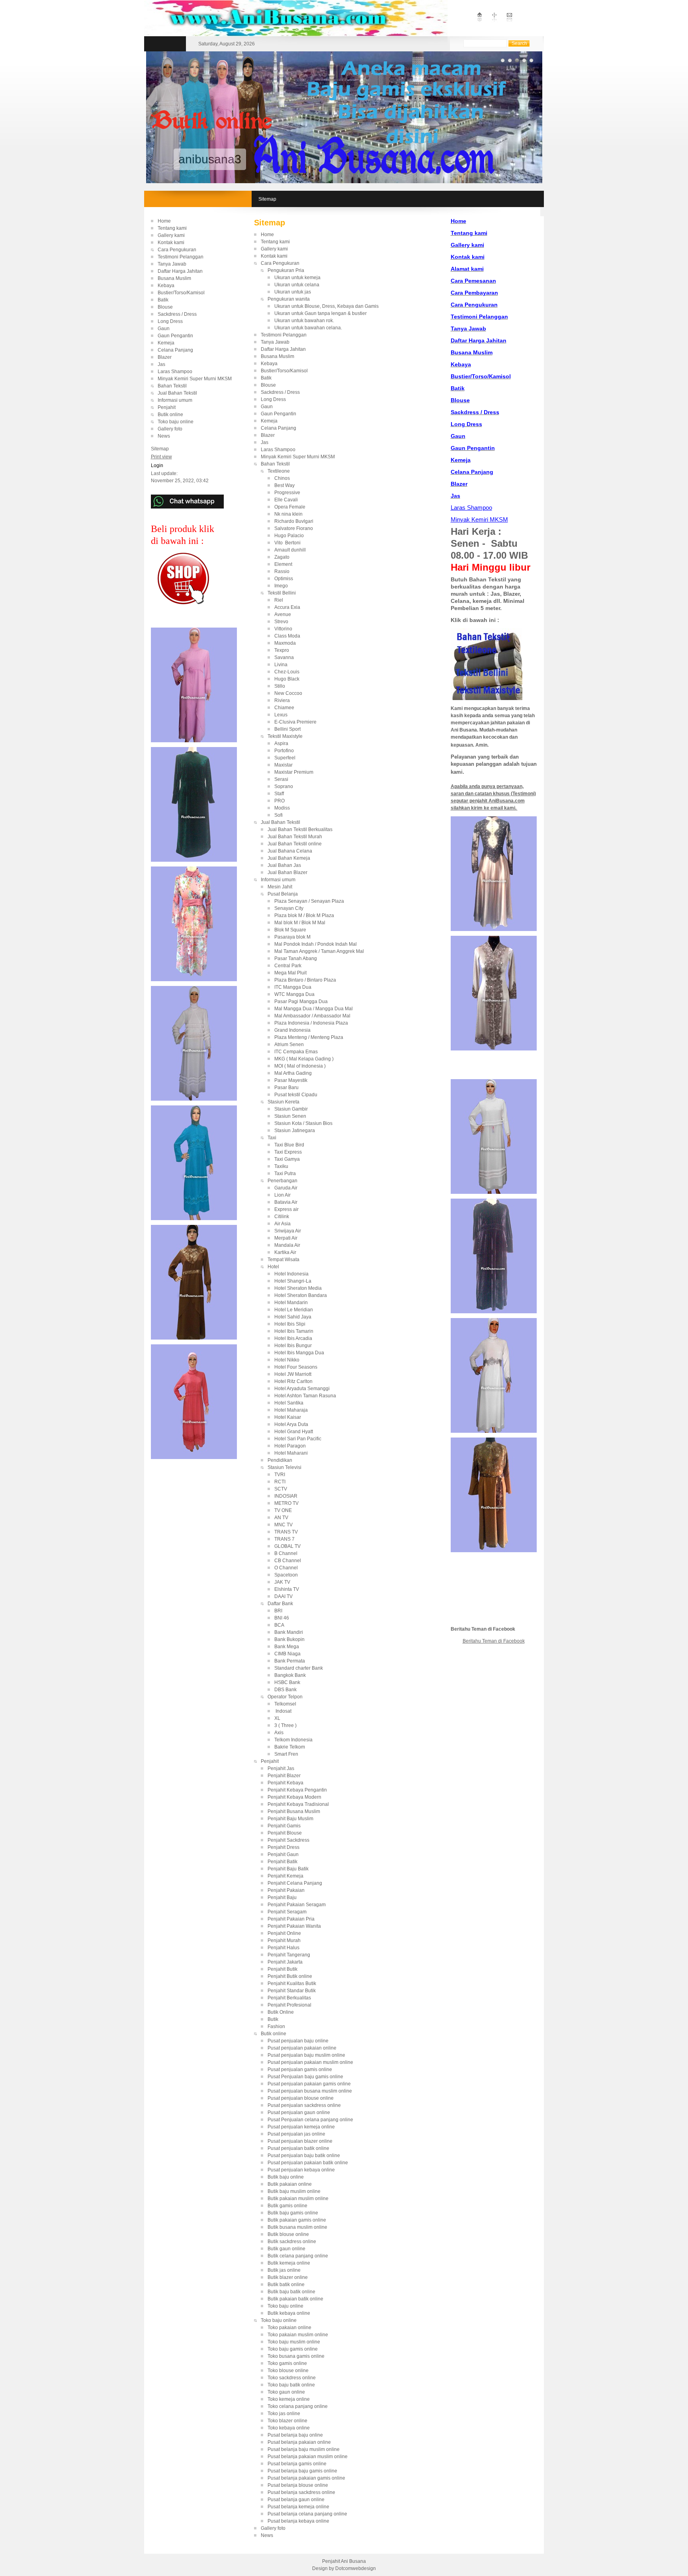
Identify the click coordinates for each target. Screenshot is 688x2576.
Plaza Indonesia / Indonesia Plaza (311, 1023)
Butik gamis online (287, 2206)
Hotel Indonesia (302, 1274)
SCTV (288, 1489)
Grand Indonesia (292, 1030)
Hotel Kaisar (301, 1417)
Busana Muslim (174, 278)
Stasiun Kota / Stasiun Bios (303, 1123)
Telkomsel (285, 1704)
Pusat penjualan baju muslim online (306, 2055)
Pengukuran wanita (289, 299)
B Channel (286, 1553)
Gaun (164, 329)
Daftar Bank (280, 1604)
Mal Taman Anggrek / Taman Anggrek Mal (319, 951)
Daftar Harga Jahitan (180, 271)
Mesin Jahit (280, 887)
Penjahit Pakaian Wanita (294, 1926)
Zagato (282, 557)
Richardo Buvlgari (294, 521)
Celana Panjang (175, 350)
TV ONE (288, 1510)
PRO (279, 801)
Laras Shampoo (175, 372)
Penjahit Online (284, 1933)
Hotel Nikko (301, 1360)
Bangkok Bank (290, 1675)
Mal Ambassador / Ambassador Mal (312, 1016)
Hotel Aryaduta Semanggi (304, 1389)
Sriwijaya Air (306, 1231)
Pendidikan (280, 1460)
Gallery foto (170, 429)
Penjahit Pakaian (286, 1890)
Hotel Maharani (291, 1453)
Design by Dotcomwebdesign (344, 2568)
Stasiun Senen (290, 1116)
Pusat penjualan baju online (298, 2041)
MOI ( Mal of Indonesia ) (300, 1066)
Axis (279, 1733)
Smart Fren (286, 1754)
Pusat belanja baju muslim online (304, 2449)
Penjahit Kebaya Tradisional (298, 1804)
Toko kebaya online (289, 2428)
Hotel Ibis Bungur (304, 1346)
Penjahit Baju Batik (288, 1869)
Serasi (281, 779)
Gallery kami (171, 235)
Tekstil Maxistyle (285, 736)
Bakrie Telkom (290, 1747)
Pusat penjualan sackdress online (304, 2105)
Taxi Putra (285, 1174)
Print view (161, 457)
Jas (161, 364)
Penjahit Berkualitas (289, 1998)
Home (164, 221)
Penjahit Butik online (290, 1976)
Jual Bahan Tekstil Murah (295, 837)
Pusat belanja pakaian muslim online (308, 2457)
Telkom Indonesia (293, 1740)
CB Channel (290, 1561)
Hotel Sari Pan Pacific (298, 1439)
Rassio (282, 571)
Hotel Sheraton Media (303, 1288)
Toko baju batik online (291, 2385)
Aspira (281, 743)
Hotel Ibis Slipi (290, 1324)
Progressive (287, 493)
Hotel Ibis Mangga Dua (299, 1353)
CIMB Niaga (296, 1654)
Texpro (282, 650)
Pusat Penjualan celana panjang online (310, 2120)
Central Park (288, 966)
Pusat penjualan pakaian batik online (308, 2163)
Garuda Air (296, 1188)
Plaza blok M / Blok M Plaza (306, 915)
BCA (286, 1625)
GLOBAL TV (289, 1546)
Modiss (282, 808)
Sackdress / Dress (177, 314)
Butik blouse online (288, 2234)
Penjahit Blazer (284, 1776)
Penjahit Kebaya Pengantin (297, 1790)
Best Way (284, 485)
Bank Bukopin (307, 1639)
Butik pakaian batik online (295, 2299)
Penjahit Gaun (283, 1854)
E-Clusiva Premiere (295, 722)
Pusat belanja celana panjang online (307, 2514)
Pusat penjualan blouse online (301, 2098)
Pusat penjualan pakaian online (302, 2048)
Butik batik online (286, 2285)
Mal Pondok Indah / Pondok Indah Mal (316, 944)
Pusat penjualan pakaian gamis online (309, 2084)
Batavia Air (302, 1202)
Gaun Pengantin (175, 336)
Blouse (165, 307)
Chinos (282, 478)
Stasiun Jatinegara (295, 1131)
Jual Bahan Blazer (287, 872)
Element (283, 564)
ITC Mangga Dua (293, 987)
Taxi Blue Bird (289, 1145)
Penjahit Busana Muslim (294, 1811)
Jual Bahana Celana (290, 851)
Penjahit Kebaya (285, 1783)
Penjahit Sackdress (288, 1840)
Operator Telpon (286, 1697)
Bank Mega (287, 1647)
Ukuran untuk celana (297, 285)
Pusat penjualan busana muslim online (310, 2091)
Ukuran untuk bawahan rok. (304, 321)
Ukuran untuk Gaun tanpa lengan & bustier (321, 313)
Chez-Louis (287, 672)
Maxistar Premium (294, 772)
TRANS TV (289, 1532)
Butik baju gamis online (293, 2213)
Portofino (284, 751)
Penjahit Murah (284, 1940)
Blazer (165, 357)
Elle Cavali (286, 500)
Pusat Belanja (283, 894)
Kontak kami (171, 243)
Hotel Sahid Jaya (302, 1317)
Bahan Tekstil (172, 386)
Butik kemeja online (289, 2263)
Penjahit (167, 407)
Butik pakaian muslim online (298, 2198)
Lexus (281, 715)
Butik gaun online (286, 2249)
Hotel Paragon (302, 1446)
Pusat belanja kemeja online (298, 2507)
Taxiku (281, 1166)
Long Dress (170, 321)
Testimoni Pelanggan (181, 257)
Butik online (170, 415)
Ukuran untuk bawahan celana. (308, 328)
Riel (279, 600)
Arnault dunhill (290, 550)
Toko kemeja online (289, 2399)
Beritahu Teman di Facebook (494, 1641)
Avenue (283, 614)
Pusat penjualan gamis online (300, 2069)
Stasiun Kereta (283, 1102)
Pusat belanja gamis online (297, 2464)
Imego (281, 586)
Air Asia (282, 1224)
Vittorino (283, 629)
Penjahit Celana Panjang (295, 1883)
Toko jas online (284, 2414)
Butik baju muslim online (294, 2191)
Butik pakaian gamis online (297, 2220)
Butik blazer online (288, 2277)
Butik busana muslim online (297, 2227)
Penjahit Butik (282, 1969)
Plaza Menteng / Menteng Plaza (309, 1037)
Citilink (301, 1217)
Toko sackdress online (292, 2378)
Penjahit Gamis (284, 1826)
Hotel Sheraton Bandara (301, 1295)
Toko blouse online (288, 2371)
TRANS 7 (288, 1539)
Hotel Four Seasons (296, 1367)
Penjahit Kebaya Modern (294, 1797)
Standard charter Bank (309, 1668)
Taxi (272, 1138)
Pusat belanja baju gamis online (302, 2471)
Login (157, 466)
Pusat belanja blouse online (298, 2485)
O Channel (288, 1568)
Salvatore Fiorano (294, 528)
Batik (163, 300)
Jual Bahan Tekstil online (295, 844)
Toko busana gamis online (296, 2356)
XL (277, 1718)
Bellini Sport (287, 729)
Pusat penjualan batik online (298, 2148)
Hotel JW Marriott (302, 1374)
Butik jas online (284, 2270)
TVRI (287, 1475)
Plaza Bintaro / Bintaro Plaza (305, 980)
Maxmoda (285, 643)
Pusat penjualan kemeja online (301, 2127)
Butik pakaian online (290, 2184)
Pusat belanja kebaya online (298, 2521)
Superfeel (285, 758)
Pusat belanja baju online (295, 2435)
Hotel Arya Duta (291, 1424)
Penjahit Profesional (289, 2005)
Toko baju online (176, 422)
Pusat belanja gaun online (296, 2500)
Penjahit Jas (281, 1768)
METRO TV (288, 1503)
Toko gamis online (287, 2363)
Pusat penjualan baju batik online (304, 2155)
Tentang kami (172, 228)
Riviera (282, 700)
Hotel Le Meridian (294, 1310)
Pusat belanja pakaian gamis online (306, 2478)
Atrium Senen (289, 1044)
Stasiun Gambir (291, 1109)
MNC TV (283, 1525)
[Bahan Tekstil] (487, 698)
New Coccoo (288, 693)
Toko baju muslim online (294, 2342)
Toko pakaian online (289, 2328)
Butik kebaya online (289, 2313)
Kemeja (166, 343)
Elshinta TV (290, 1589)
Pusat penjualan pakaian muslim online (310, 2062)
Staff (279, 794)
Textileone (279, 471)
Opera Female (290, 507)
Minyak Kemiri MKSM (479, 519)
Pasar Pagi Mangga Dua (301, 1001)
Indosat (283, 1711)
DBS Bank (286, 1690)
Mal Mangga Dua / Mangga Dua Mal (314, 1009)
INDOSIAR (286, 1496)
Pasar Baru (286, 1088)
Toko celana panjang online (298, 2406)
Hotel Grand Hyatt (303, 1432)
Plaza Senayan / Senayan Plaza (309, 901)
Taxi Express (288, 1152)
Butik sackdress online (292, 2242)
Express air (286, 1209)
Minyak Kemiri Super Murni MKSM (195, 379)
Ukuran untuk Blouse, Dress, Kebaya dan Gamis (326, 306)
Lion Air (282, 1195)
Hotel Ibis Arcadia (293, 1338)
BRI (281, 1611)
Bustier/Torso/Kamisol (181, 293)
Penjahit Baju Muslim (290, 1819)
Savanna (284, 657)
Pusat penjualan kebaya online (301, 2170)
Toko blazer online (287, 2421)
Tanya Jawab (172, 264)
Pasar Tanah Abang (296, 958)
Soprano (284, 786)
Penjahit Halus (283, 1948)
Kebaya (166, 286)
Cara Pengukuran (177, 250)
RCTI (287, 1482)
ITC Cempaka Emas (296, 1052)
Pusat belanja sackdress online (301, 2492)
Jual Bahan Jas (284, 865)
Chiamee (284, 708)
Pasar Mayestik (291, 1080)
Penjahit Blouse (285, 1833)
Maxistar (283, 765)
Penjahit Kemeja (285, 1876)
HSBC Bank (306, 1682)
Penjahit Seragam (287, 1912)
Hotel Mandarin (302, 1303)
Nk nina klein (288, 514)
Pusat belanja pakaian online (299, 2442)
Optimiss (284, 579)
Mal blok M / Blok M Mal (300, 923)
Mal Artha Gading (293, 1073)
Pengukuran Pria (286, 270)
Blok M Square (290, 930)
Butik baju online (286, 2177)
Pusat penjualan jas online (296, 2134)
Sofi (279, 815)
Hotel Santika (301, 1403)
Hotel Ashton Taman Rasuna (305, 1396)
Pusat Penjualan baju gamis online (305, 2077)
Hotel (273, 1267)
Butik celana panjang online (298, 2256)
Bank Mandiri (289, 1632)
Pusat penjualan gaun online (299, 2112)
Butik (273, 2019)
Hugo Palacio (289, 536)
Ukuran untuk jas (293, 292)
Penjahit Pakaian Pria (291, 1919)
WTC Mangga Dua (294, 994)
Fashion (276, 2026)
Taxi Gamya (287, 1159)
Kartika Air (285, 1252)
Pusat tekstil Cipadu (296, 1095)
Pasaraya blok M (292, 937)
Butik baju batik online (291, 2292)
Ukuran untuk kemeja (297, 278)
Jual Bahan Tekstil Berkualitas (300, 829)
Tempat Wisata (283, 1260)
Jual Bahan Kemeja (289, 858)
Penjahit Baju (282, 1897)
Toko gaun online (286, 2392)
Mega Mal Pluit (290, 973)
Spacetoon (288, 1575)
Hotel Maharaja (291, 1410)
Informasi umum (175, 400)
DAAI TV (283, 1596)
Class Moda (287, 636)
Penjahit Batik (282, 1862)
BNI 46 (282, 1618)
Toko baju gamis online (293, 2349)
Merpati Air (286, 1238)
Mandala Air (302, 1245)
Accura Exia (287, 607)
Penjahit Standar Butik (292, 1991)
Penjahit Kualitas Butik (292, 1983)
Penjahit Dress (283, 1847)
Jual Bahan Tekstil (177, 393)
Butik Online (281, 2012)
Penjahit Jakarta (285, 1962)
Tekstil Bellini (282, 593)
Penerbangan (282, 1181)
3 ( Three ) (285, 1725)
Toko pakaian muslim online (298, 2335)
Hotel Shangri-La (293, 1281)
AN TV (287, 1518)
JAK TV (282, 1582)
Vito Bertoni (287, 543)
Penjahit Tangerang (289, 1955)
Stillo (280, 686)
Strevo (281, 622)
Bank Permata (290, 1661)
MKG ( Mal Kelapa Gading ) (304, 1059)
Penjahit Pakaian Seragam (297, 1905)
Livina (281, 665)
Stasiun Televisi (284, 1467)
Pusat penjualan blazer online (300, 2141)
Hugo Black (287, 679)
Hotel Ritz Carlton (293, 1381)
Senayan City (289, 908)
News (164, 436)
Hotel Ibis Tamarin (302, 1331)
